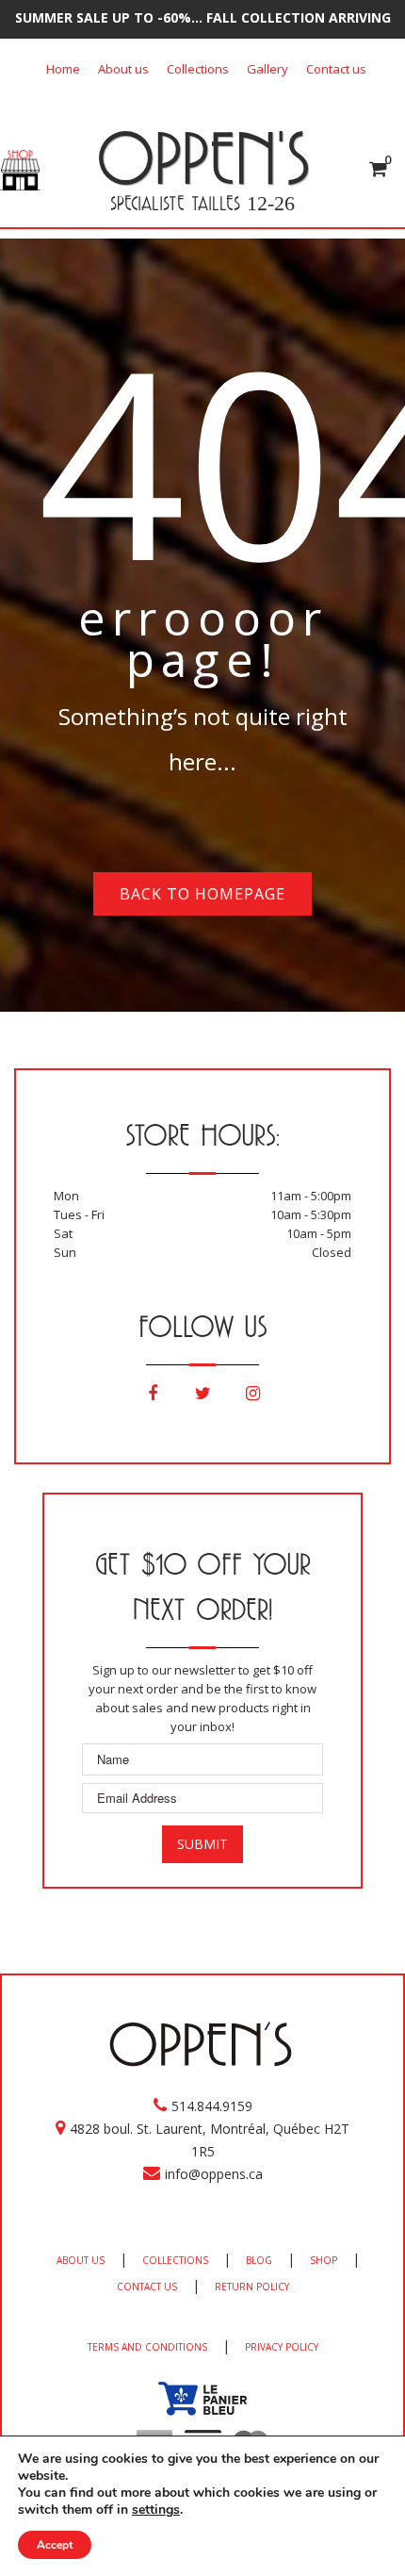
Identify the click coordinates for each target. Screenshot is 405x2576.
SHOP (324, 2260)
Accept (55, 2545)
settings (156, 2510)
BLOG (259, 2260)
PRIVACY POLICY (282, 2347)
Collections (198, 69)
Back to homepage (202, 894)
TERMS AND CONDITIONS (147, 2347)
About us (123, 69)
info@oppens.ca (214, 2174)
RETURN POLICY (252, 2287)
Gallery (267, 69)
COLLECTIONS (175, 2260)
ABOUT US (81, 2260)
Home (63, 69)
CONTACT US (147, 2287)
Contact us (336, 69)
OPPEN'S (203, 157)
